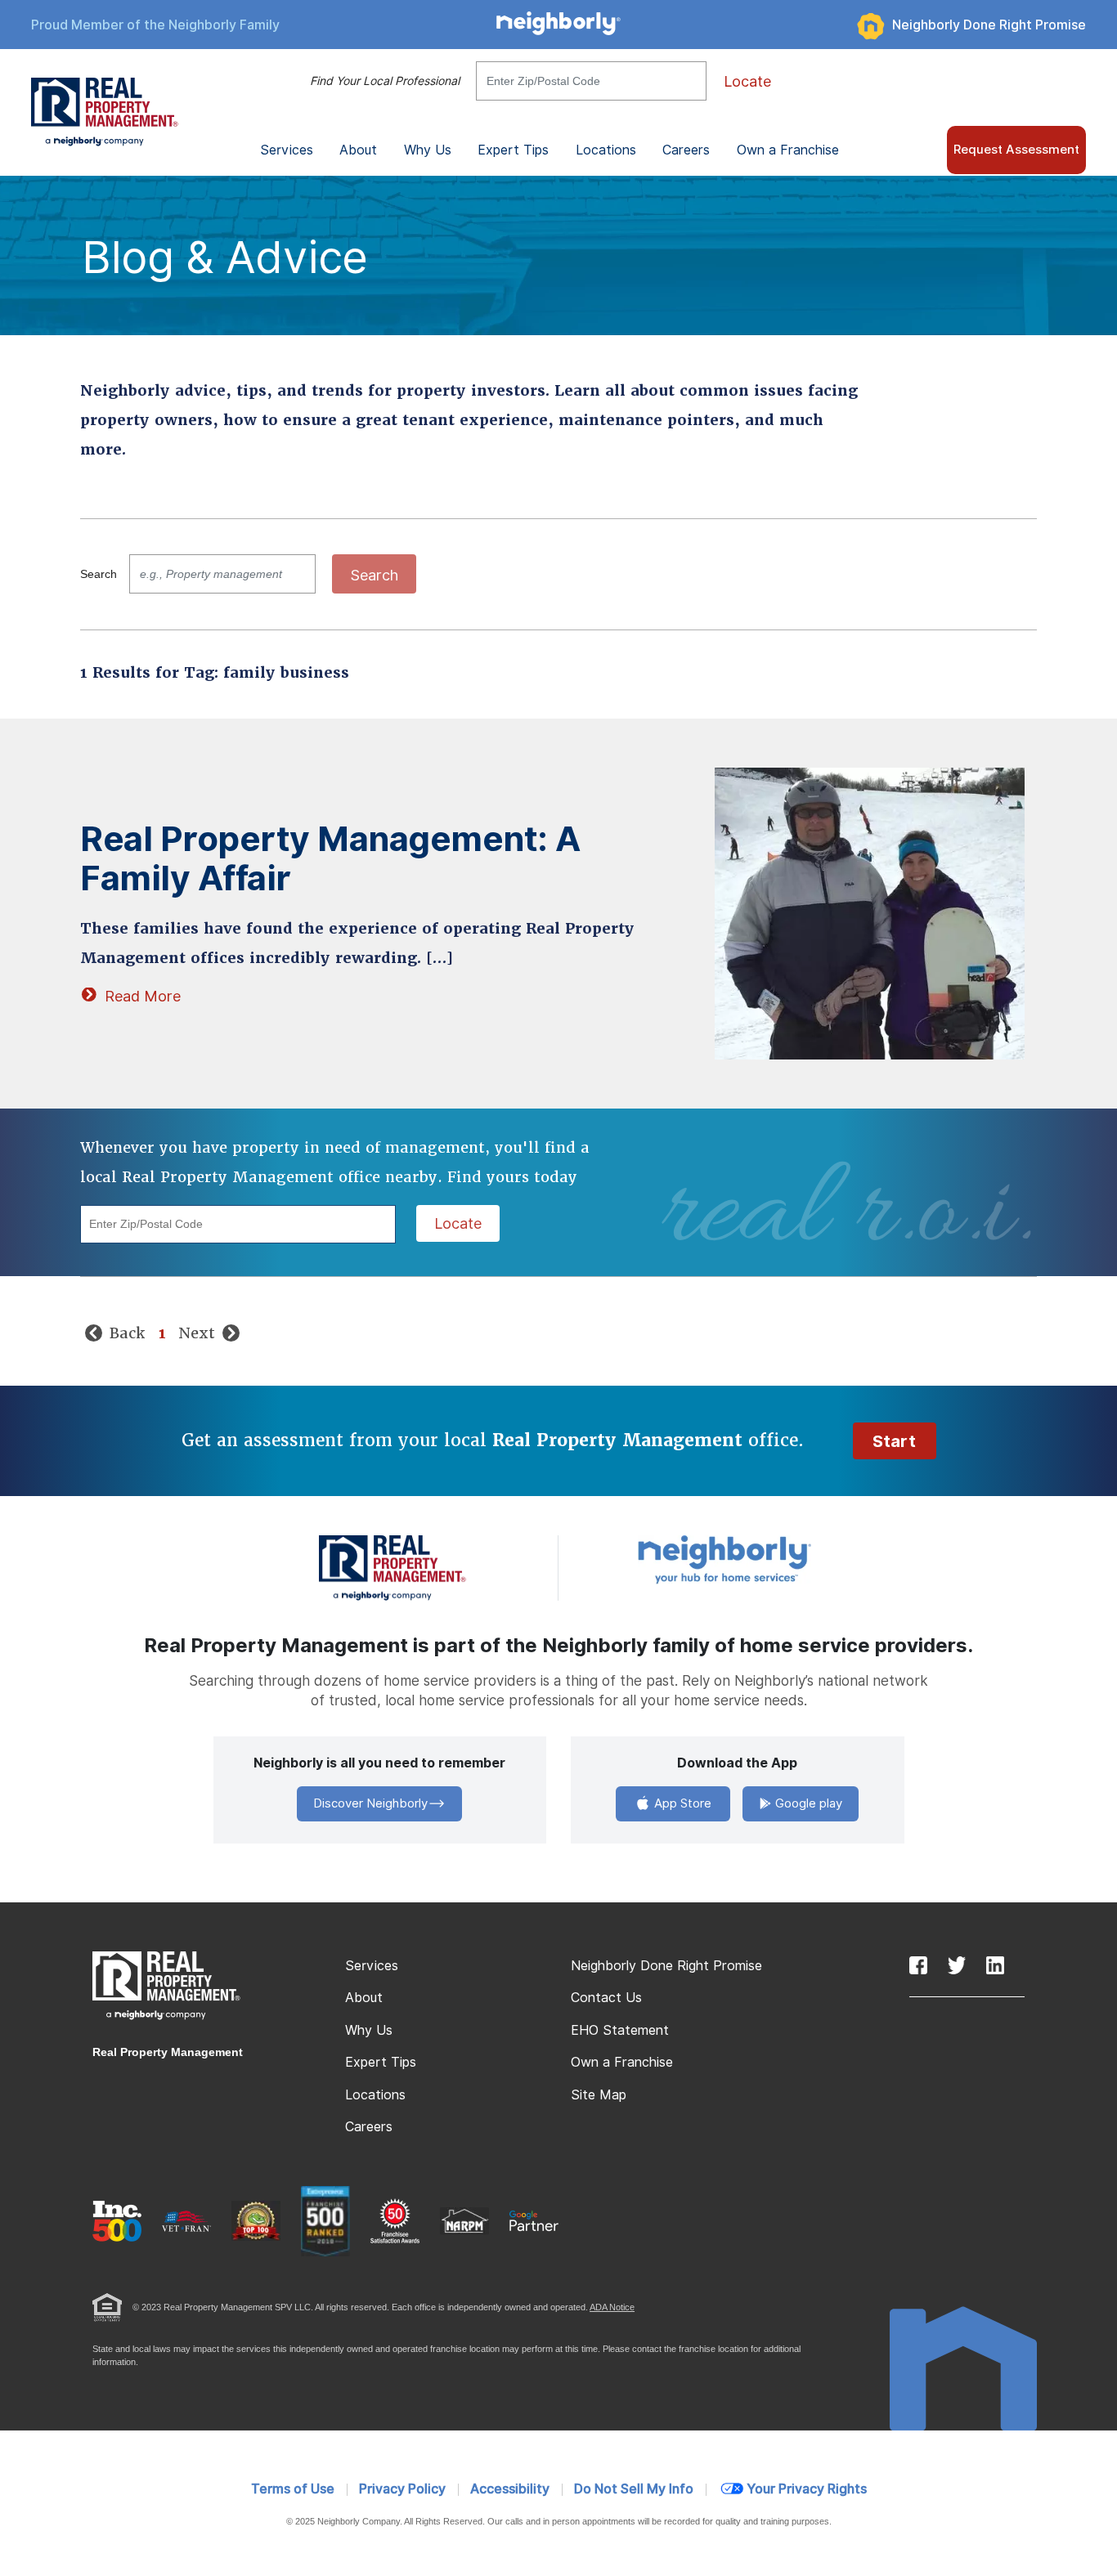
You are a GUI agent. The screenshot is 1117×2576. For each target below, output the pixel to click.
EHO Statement (620, 2030)
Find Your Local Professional (385, 81)
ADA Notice (612, 2307)
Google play (807, 1803)
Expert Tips (381, 2062)
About (364, 1998)
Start (895, 1441)
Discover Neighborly (370, 1803)
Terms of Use (293, 2489)
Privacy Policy (402, 2489)
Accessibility (510, 2489)
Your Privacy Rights (807, 2489)
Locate (747, 81)
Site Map (599, 2095)
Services (372, 1966)
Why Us (369, 2030)
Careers (686, 150)
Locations (606, 150)
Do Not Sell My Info (634, 2489)
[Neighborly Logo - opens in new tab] (774, 1559)
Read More (143, 996)
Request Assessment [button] (1016, 150)
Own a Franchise (788, 150)
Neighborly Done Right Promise (989, 25)
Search (99, 574)
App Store (681, 1803)
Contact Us (606, 1998)
